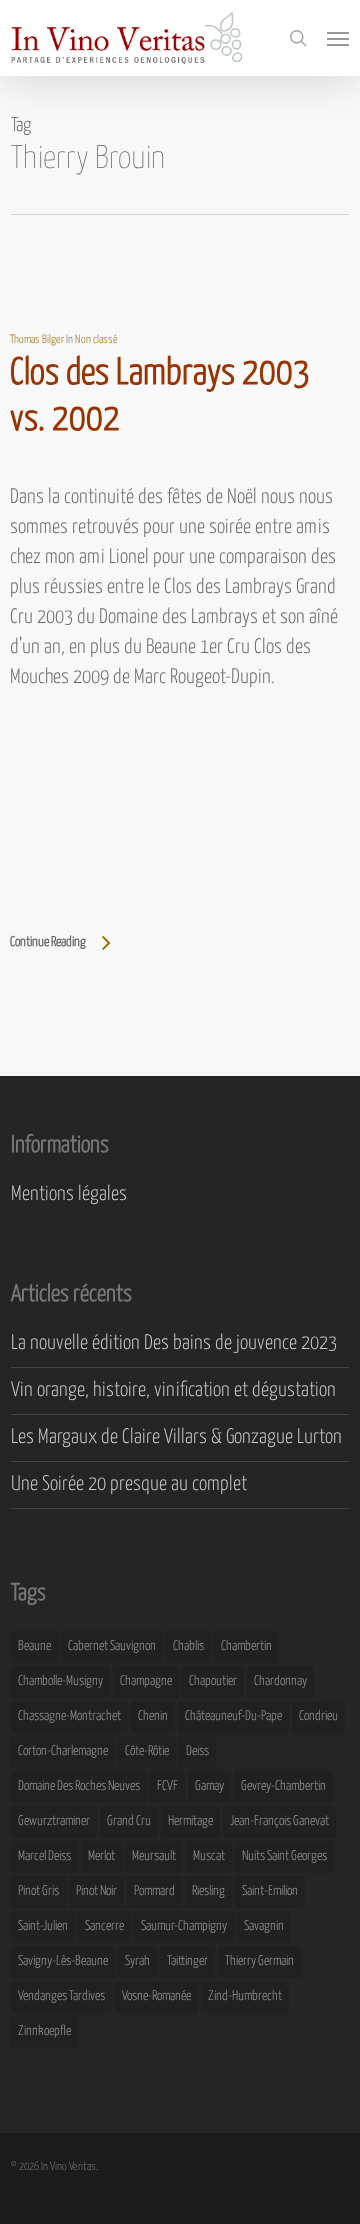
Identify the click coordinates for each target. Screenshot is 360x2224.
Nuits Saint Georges (284, 1856)
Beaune (34, 1646)
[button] (338, 38)
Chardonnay (280, 1681)
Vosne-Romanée (156, 1996)
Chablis (188, 1646)
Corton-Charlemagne (63, 1751)
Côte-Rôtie (147, 1751)
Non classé (96, 339)
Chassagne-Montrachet (69, 1716)
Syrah (137, 1961)
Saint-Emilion (270, 1891)
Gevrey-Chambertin (283, 1786)
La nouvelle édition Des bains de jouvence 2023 (174, 1343)
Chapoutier (213, 1681)
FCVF (167, 1786)
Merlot (101, 1856)
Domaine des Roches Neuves (79, 1786)
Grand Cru (129, 1821)
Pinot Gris (38, 1891)
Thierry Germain (259, 1961)
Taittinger (187, 1961)
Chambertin (246, 1646)
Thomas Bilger (37, 339)
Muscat (209, 1856)
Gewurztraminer (54, 1821)
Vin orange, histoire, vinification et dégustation (173, 1390)
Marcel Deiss (44, 1856)
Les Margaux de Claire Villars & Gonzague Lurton (176, 1437)
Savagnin (264, 1926)
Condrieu (318, 1716)
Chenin (153, 1716)
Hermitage (190, 1821)
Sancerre (104, 1926)
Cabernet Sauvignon (112, 1646)
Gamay (209, 1786)
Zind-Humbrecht (245, 1996)
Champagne (146, 1681)
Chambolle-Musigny (60, 1681)
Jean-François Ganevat (279, 1821)
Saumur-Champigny (184, 1926)
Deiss (197, 1751)
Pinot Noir (96, 1891)
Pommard (154, 1891)
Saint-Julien (43, 1926)
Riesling (208, 1891)
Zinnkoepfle (44, 2031)
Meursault (154, 1856)
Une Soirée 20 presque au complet (129, 1484)
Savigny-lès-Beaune (63, 1961)
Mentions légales (69, 1194)
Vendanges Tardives (61, 1996)
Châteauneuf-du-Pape (233, 1716)
